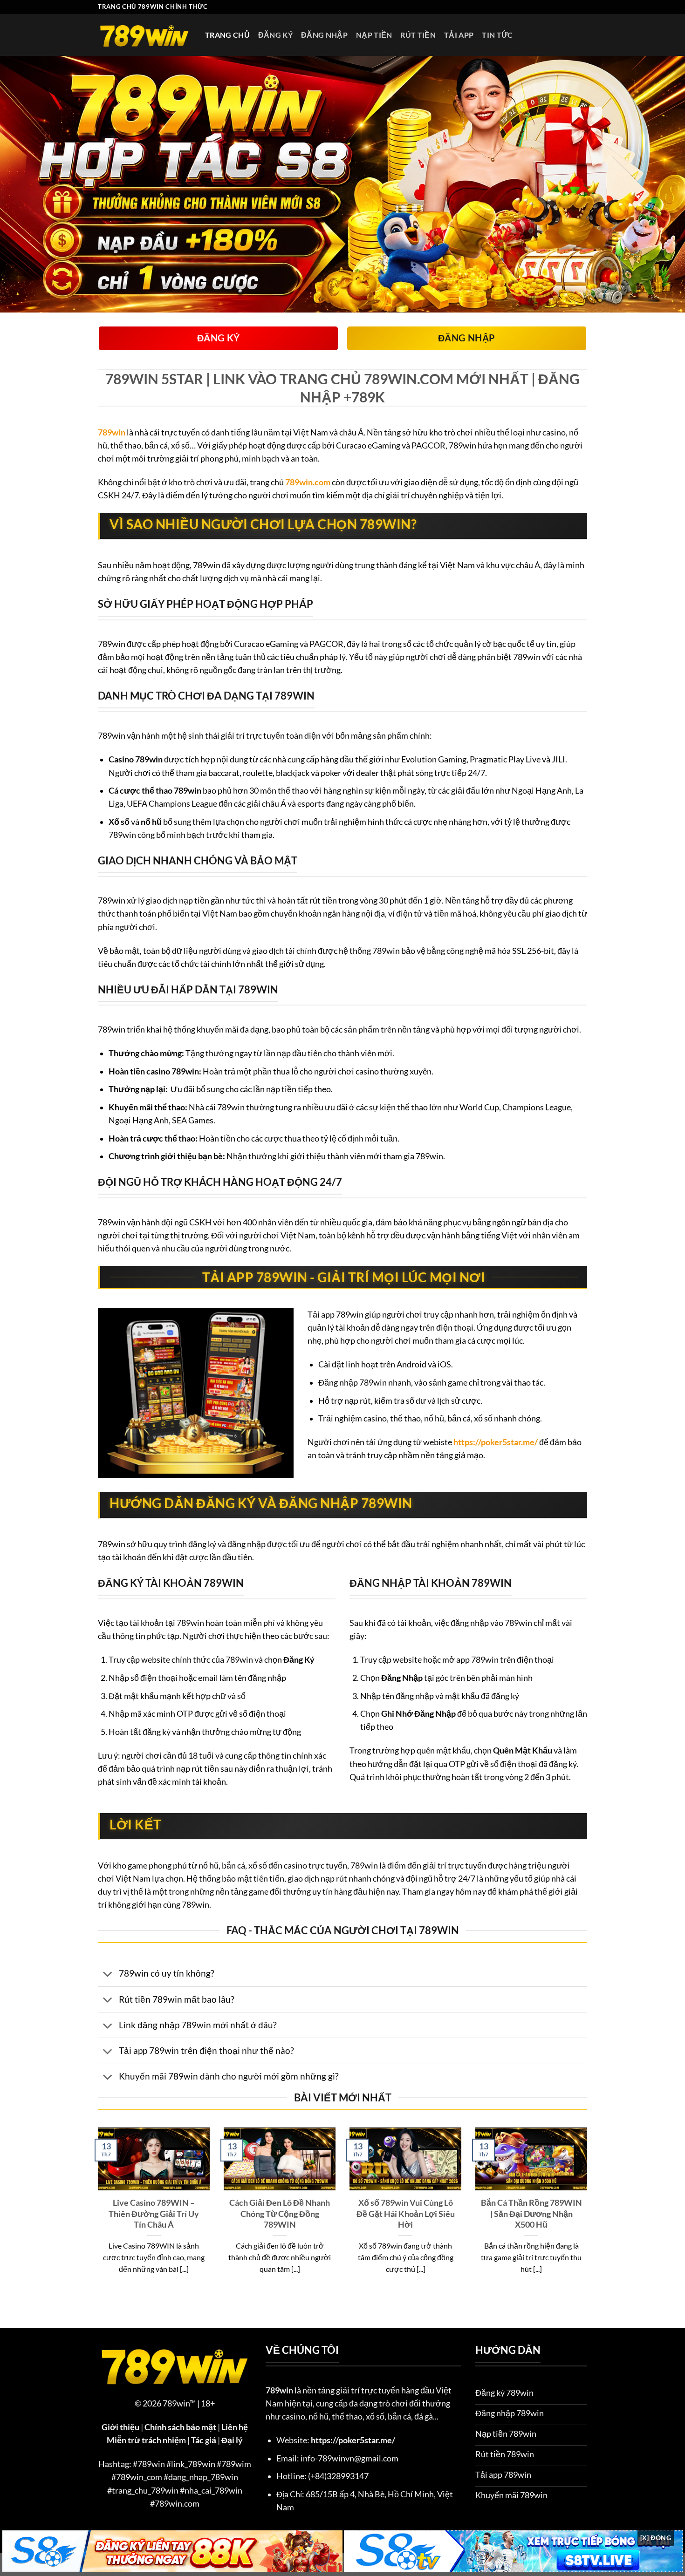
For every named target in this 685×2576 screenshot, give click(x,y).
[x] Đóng (656, 2538)
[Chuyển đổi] (108, 1974)
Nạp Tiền (374, 35)
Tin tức (497, 35)
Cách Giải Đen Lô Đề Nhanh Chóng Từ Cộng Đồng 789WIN (280, 2213)
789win (112, 432)
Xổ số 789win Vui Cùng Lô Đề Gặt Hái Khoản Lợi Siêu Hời (406, 2213)
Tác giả (204, 2440)
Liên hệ (235, 2427)
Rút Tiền (418, 35)
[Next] (589, 2213)
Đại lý (232, 2440)
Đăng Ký (275, 35)
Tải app (459, 35)
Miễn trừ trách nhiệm (146, 2440)
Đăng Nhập (324, 35)
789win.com (308, 482)
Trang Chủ (227, 35)
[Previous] (96, 2213)
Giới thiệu (120, 2427)
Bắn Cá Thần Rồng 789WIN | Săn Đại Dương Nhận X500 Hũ (531, 2213)
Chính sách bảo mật (180, 2427)
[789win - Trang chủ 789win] (144, 35)
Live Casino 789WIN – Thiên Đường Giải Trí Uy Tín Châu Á (154, 2213)
